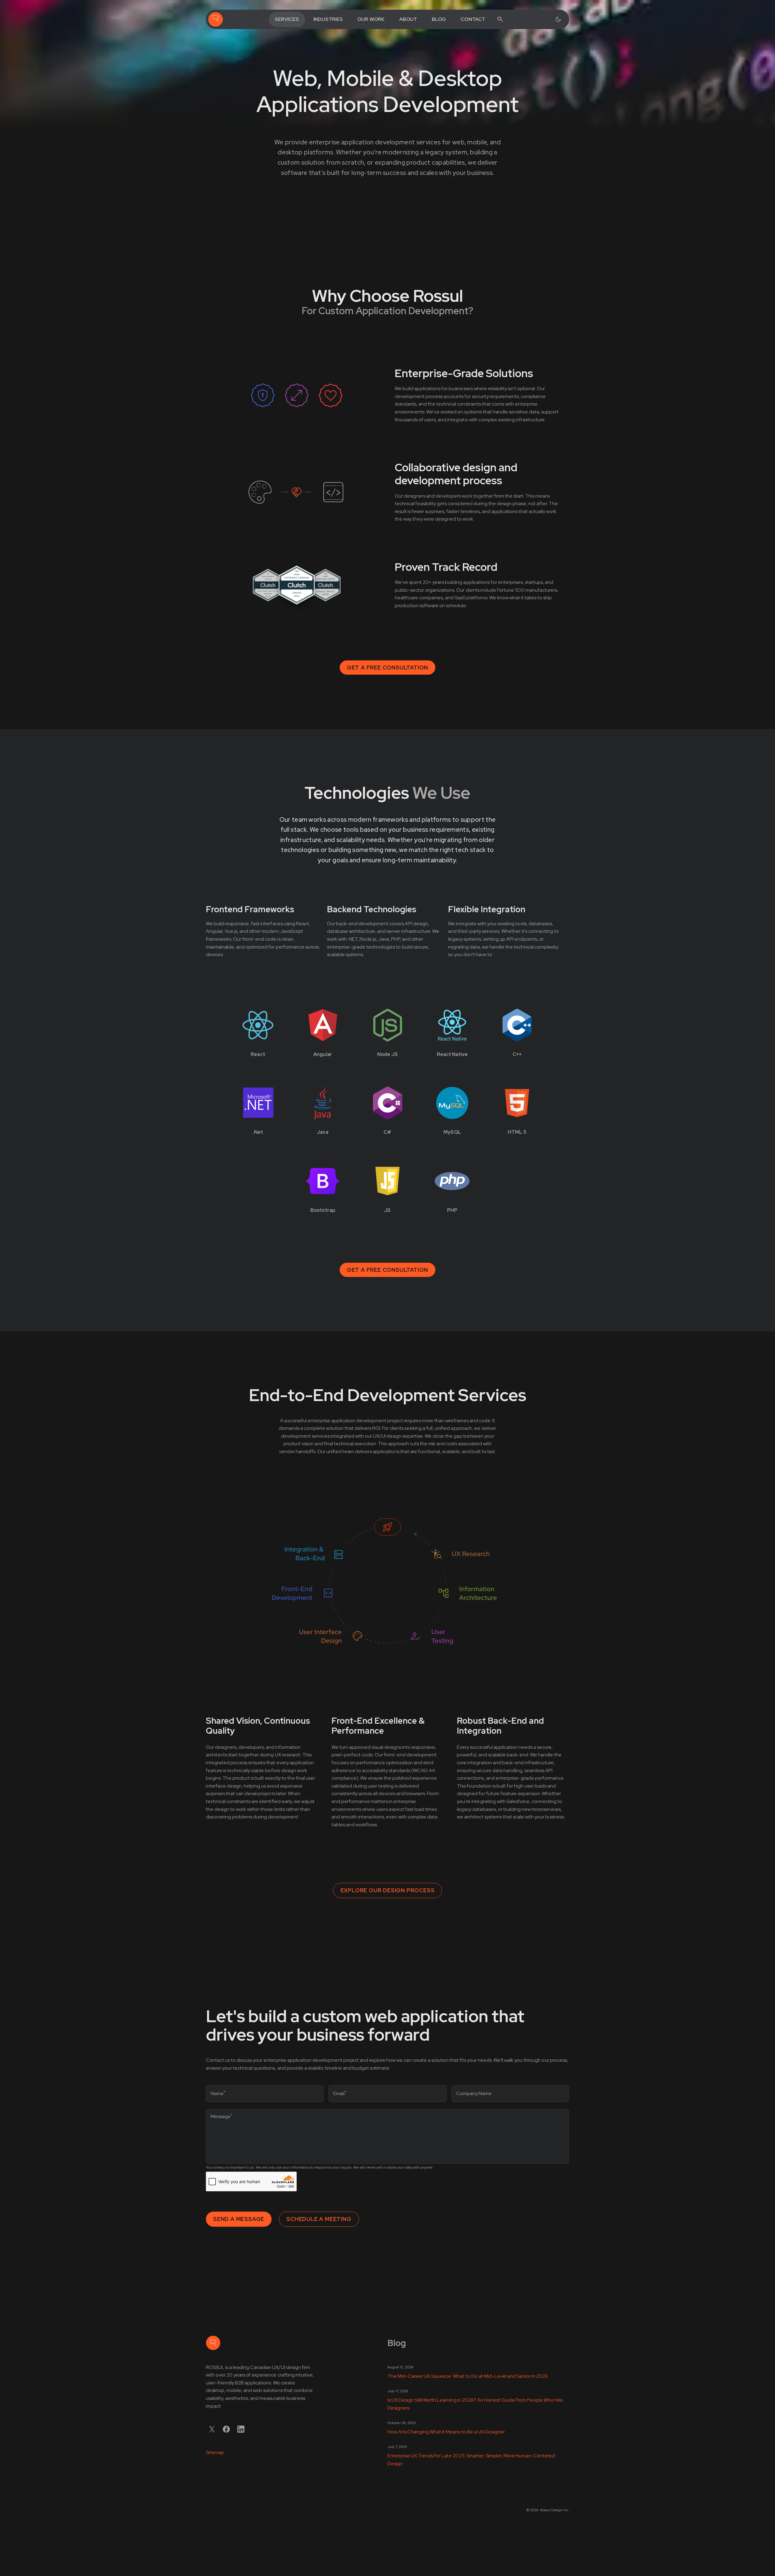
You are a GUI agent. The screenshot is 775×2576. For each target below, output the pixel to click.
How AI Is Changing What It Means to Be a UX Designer (446, 2432)
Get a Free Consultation (387, 668)
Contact (473, 19)
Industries (328, 19)
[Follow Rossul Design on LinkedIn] (241, 2429)
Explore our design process (388, 1890)
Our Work (371, 19)
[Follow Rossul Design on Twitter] (212, 2429)
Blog (439, 19)
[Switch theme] (558, 19)
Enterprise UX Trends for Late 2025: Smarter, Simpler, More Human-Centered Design (471, 2460)
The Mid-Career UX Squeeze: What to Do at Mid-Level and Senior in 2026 (468, 2376)
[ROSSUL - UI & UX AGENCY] (213, 2343)
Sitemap (215, 2452)
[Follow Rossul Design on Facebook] (226, 2429)
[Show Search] (500, 19)
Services (287, 19)
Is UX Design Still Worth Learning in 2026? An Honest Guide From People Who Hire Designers (475, 2404)
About (408, 19)
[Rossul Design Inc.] (216, 19)
